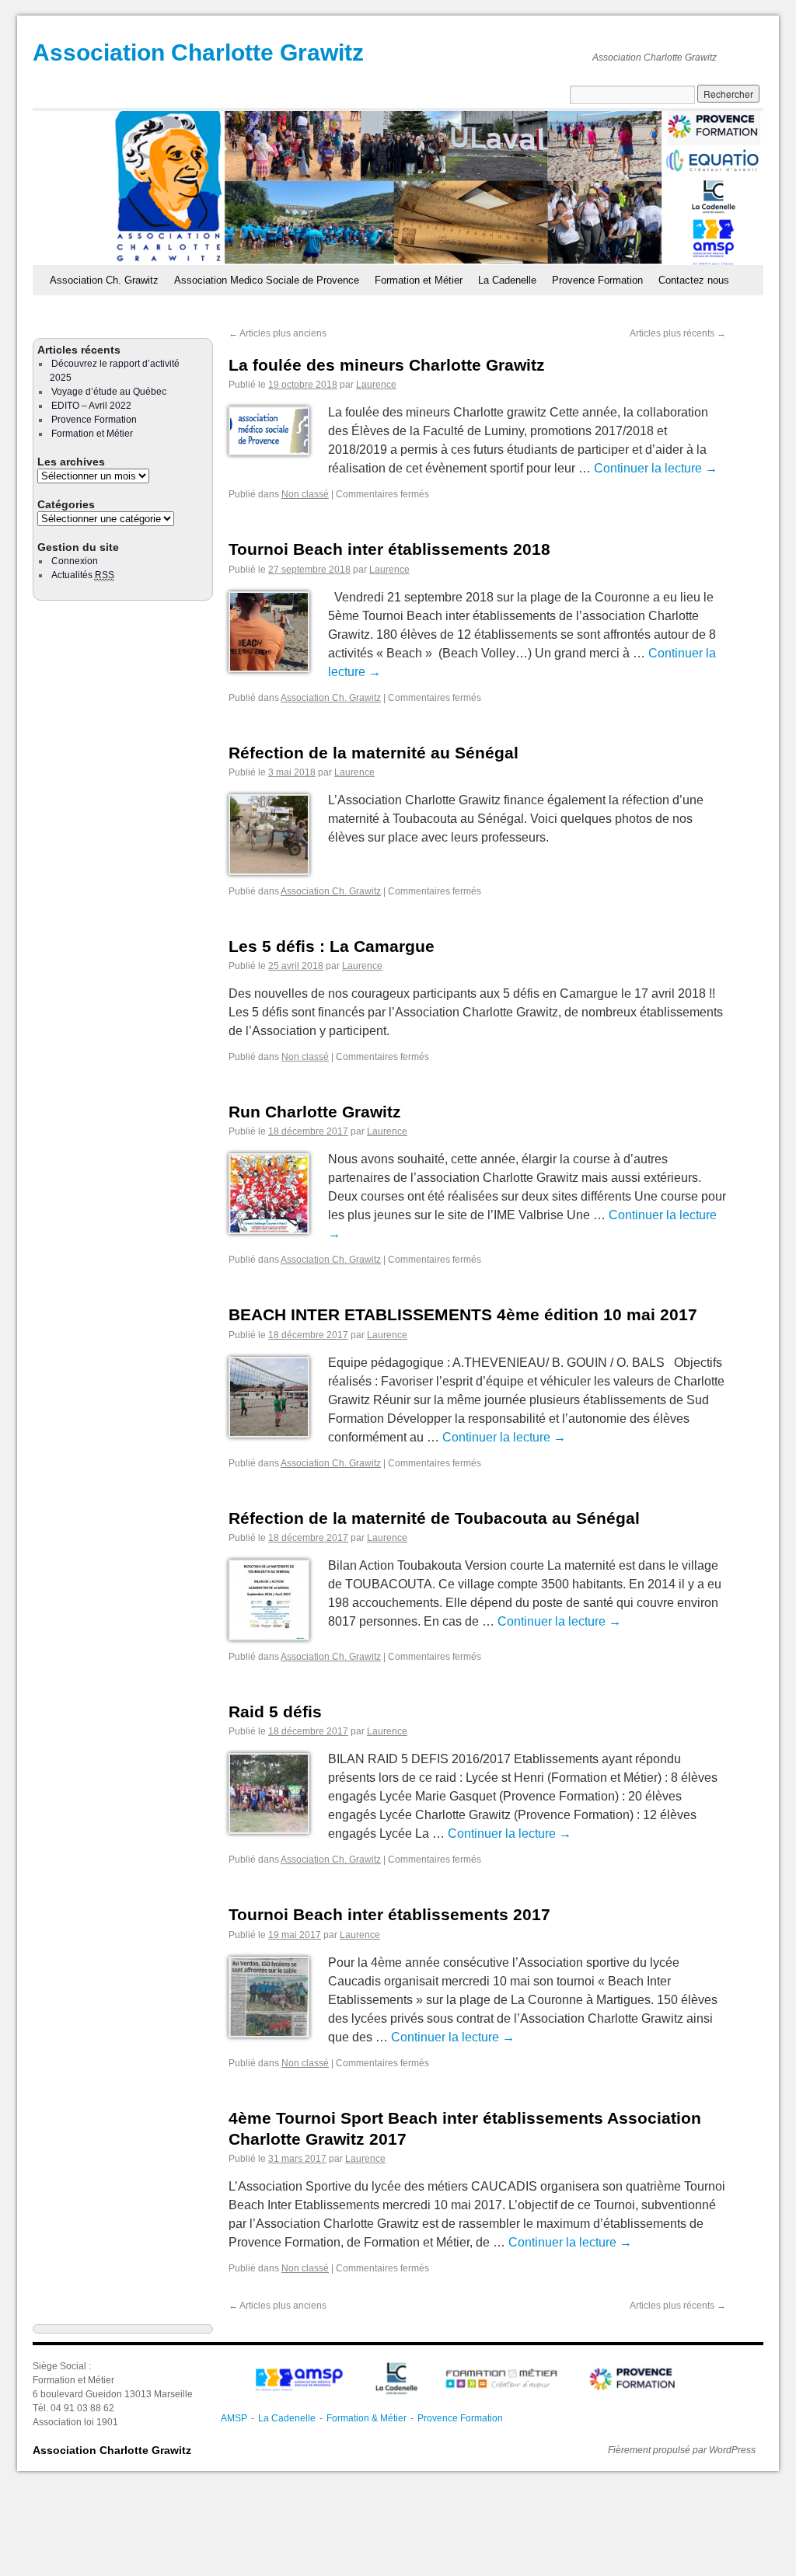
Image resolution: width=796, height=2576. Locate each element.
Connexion (75, 561)
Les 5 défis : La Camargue (332, 946)
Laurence (376, 385)
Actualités (83, 575)
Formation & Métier (367, 2418)
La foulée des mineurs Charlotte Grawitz (387, 365)
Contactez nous (694, 280)
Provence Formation (597, 280)
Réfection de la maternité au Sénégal (374, 753)
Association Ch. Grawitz (104, 280)
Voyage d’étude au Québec (109, 392)
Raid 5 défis (275, 1712)
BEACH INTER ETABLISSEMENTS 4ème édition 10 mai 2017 (463, 1314)
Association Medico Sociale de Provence (267, 280)
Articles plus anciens (278, 333)
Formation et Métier (419, 280)
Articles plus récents (678, 333)
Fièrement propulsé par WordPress (682, 2450)
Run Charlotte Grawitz (315, 1112)
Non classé (305, 494)
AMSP (234, 2418)
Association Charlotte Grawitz (198, 52)
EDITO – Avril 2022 (91, 406)
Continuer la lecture (656, 468)
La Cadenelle (507, 280)
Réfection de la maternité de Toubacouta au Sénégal (434, 1518)
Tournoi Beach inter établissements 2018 (389, 549)
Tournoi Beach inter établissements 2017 (389, 1914)
